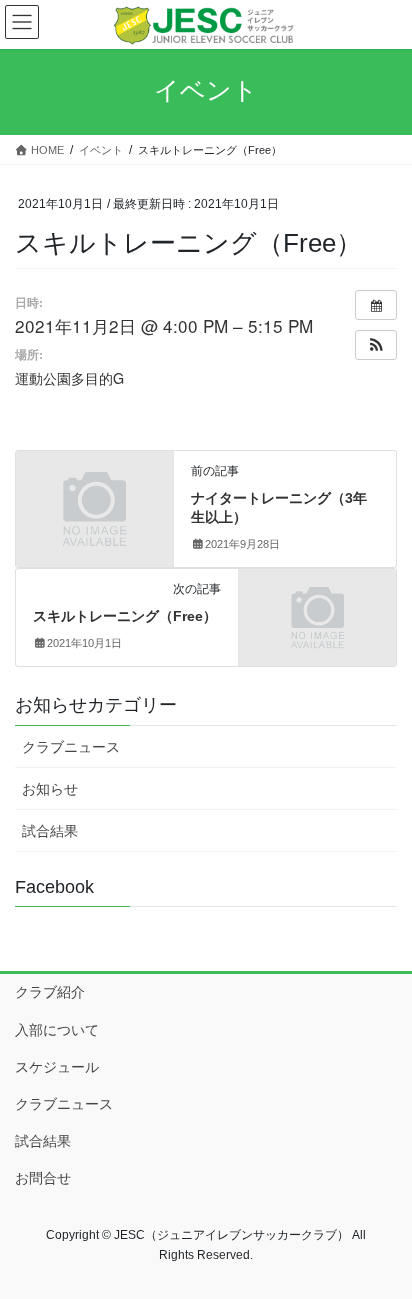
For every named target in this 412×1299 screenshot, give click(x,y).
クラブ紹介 (50, 992)
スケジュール (57, 1067)
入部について (57, 1030)
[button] (376, 345)
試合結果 (50, 831)
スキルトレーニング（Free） (125, 616)
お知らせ (50, 789)
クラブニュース (71, 747)
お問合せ (43, 1178)
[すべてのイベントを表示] (376, 305)
